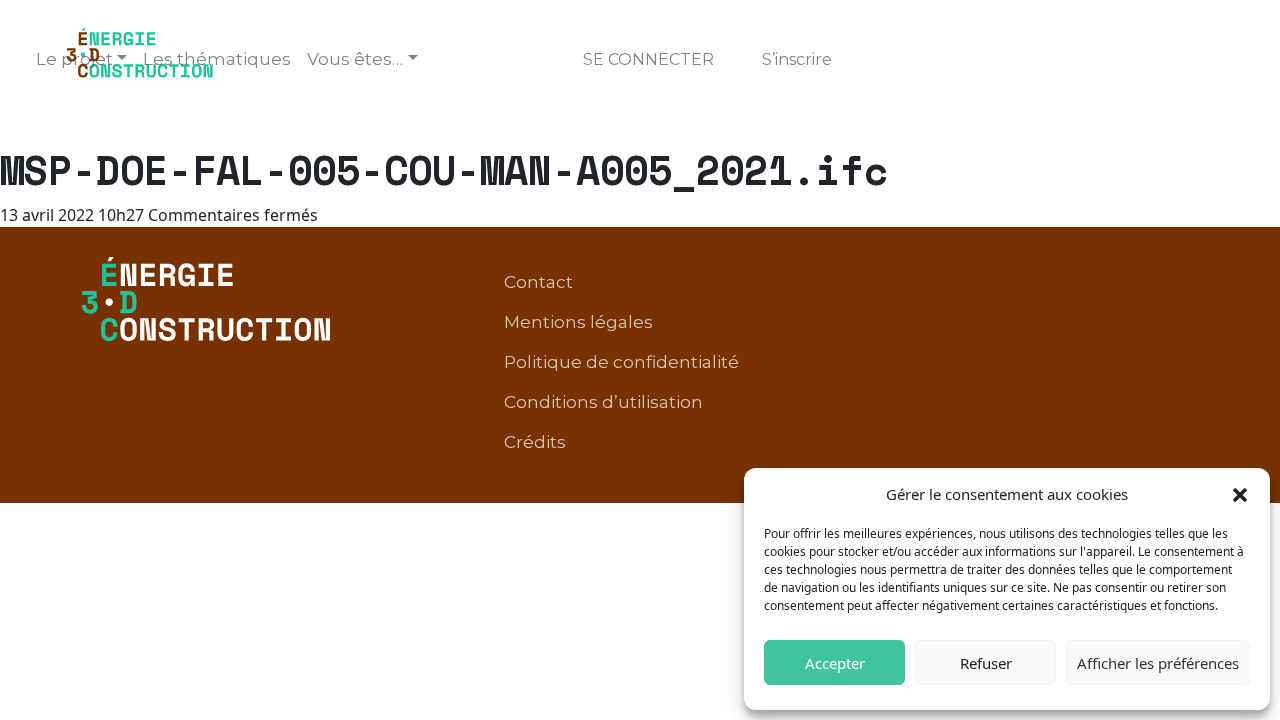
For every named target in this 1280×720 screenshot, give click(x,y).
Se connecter (648, 59)
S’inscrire (797, 59)
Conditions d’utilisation (603, 402)
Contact (538, 282)
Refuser (986, 663)
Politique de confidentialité (621, 362)
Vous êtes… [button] (355, 59)
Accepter (835, 663)
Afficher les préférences (1158, 663)
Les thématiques (217, 59)
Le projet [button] (74, 59)
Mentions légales (578, 322)
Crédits (535, 442)
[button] (1240, 494)
